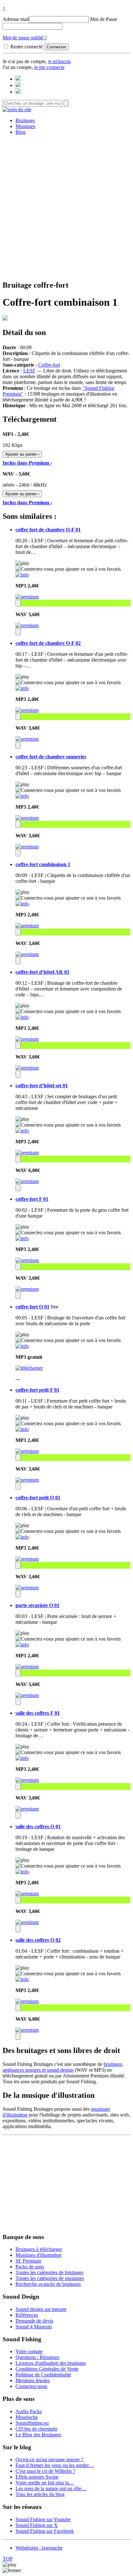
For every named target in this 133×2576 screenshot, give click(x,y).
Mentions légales (33, 2380)
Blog (20, 132)
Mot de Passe (104, 19)
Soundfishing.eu (32, 2423)
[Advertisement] (66, 207)
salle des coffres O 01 (38, 1826)
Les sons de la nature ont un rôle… (51, 2488)
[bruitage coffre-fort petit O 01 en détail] (22, 1537)
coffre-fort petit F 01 (37, 1390)
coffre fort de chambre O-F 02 (48, 643)
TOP (8, 2559)
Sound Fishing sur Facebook (45, 2531)
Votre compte (29, 2351)
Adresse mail (16, 19)
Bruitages (25, 120)
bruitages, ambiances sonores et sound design (63, 2067)
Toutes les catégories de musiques (50, 2278)
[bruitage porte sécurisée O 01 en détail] (22, 1645)
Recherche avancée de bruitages (48, 2284)
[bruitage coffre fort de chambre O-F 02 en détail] (22, 688)
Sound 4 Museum (34, 2327)
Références (27, 2315)
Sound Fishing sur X (37, 2525)
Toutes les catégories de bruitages (49, 2272)
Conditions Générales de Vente (47, 2369)
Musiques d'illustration (38, 2255)
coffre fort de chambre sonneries (51, 757)
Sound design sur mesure (41, 2309)
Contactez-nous (31, 2386)
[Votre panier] (18, 92)
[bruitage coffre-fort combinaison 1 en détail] (22, 904)
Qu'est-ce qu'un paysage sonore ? (49, 2459)
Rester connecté (26, 47)
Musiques (25, 126)
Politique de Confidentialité (43, 2375)
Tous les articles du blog (40, 2494)
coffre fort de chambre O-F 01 (48, 530)
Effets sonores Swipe (37, 2477)
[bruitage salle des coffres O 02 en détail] (22, 1979)
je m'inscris (59, 61)
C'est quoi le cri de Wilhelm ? (45, 2471)
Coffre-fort (49, 365)
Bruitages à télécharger (39, 2249)
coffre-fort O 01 (32, 1307)
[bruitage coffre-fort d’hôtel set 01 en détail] (22, 1131)
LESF (29, 371)
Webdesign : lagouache (39, 2548)
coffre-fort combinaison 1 (43, 864)
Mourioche (27, 2417)
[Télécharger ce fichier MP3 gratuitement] (29, 1368)
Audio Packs (29, 2411)
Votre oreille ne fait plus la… (45, 2483)
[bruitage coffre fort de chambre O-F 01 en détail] (22, 575)
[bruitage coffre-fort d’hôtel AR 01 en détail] (22, 1017)
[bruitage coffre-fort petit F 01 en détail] (22, 1429)
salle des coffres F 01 (38, 1713)
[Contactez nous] (18, 79)
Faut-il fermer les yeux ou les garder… (55, 2465)
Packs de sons (30, 2267)
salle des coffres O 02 (38, 1940)
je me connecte (49, 67)
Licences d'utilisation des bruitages (51, 2363)
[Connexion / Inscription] (18, 85)
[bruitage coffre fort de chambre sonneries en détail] (22, 796)
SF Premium (28, 2261)
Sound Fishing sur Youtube (43, 2519)
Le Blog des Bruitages (38, 2435)
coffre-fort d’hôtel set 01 (42, 1086)
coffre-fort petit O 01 (38, 1498)
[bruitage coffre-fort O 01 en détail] (22, 1346)
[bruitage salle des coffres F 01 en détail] (22, 1758)
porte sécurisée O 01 (37, 1605)
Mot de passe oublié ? (25, 38)
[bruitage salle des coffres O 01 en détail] (22, 1872)
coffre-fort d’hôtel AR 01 (42, 972)
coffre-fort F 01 (32, 1199)
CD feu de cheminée (36, 2429)
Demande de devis (34, 2321)
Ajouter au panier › (22, 454)
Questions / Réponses (37, 2357)
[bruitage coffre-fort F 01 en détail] (22, 1238)
